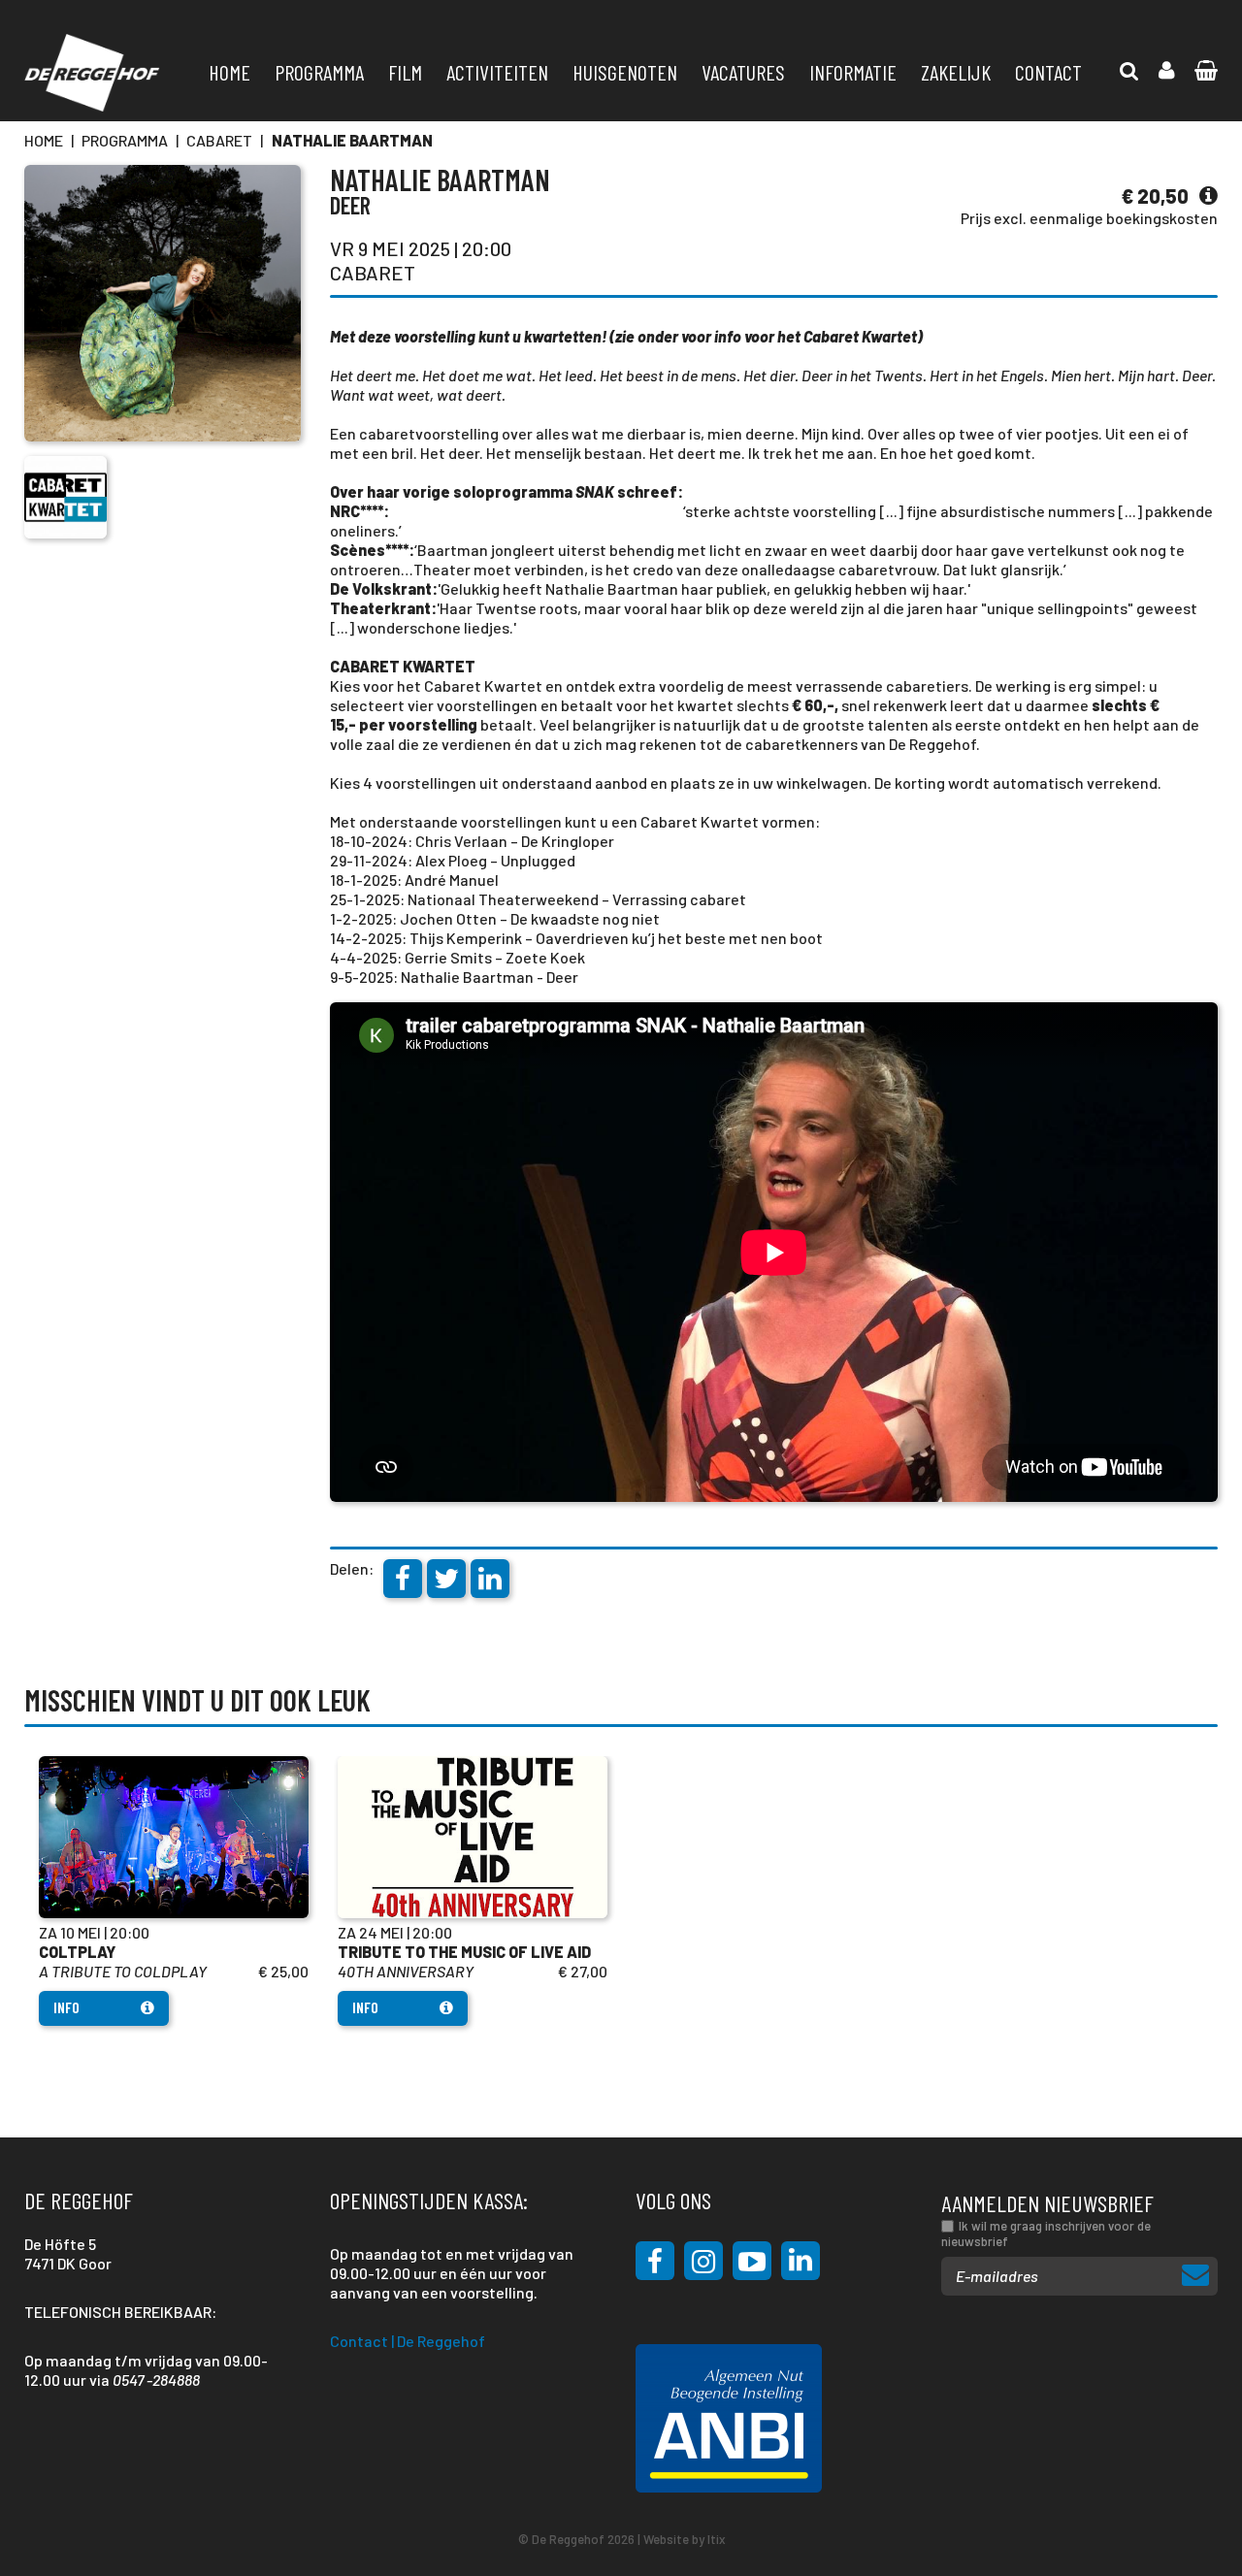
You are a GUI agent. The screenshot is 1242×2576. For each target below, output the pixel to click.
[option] (174, 1891)
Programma (319, 72)
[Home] (92, 73)
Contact (1048, 72)
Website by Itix (684, 2539)
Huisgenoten (625, 72)
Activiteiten (497, 72)
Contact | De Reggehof (408, 2341)
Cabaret (219, 140)
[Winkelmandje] (1129, 71)
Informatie (853, 72)
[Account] (1167, 71)
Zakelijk (956, 72)
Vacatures (743, 72)
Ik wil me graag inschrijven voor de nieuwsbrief (1046, 2234)
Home (229, 72)
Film (405, 72)
